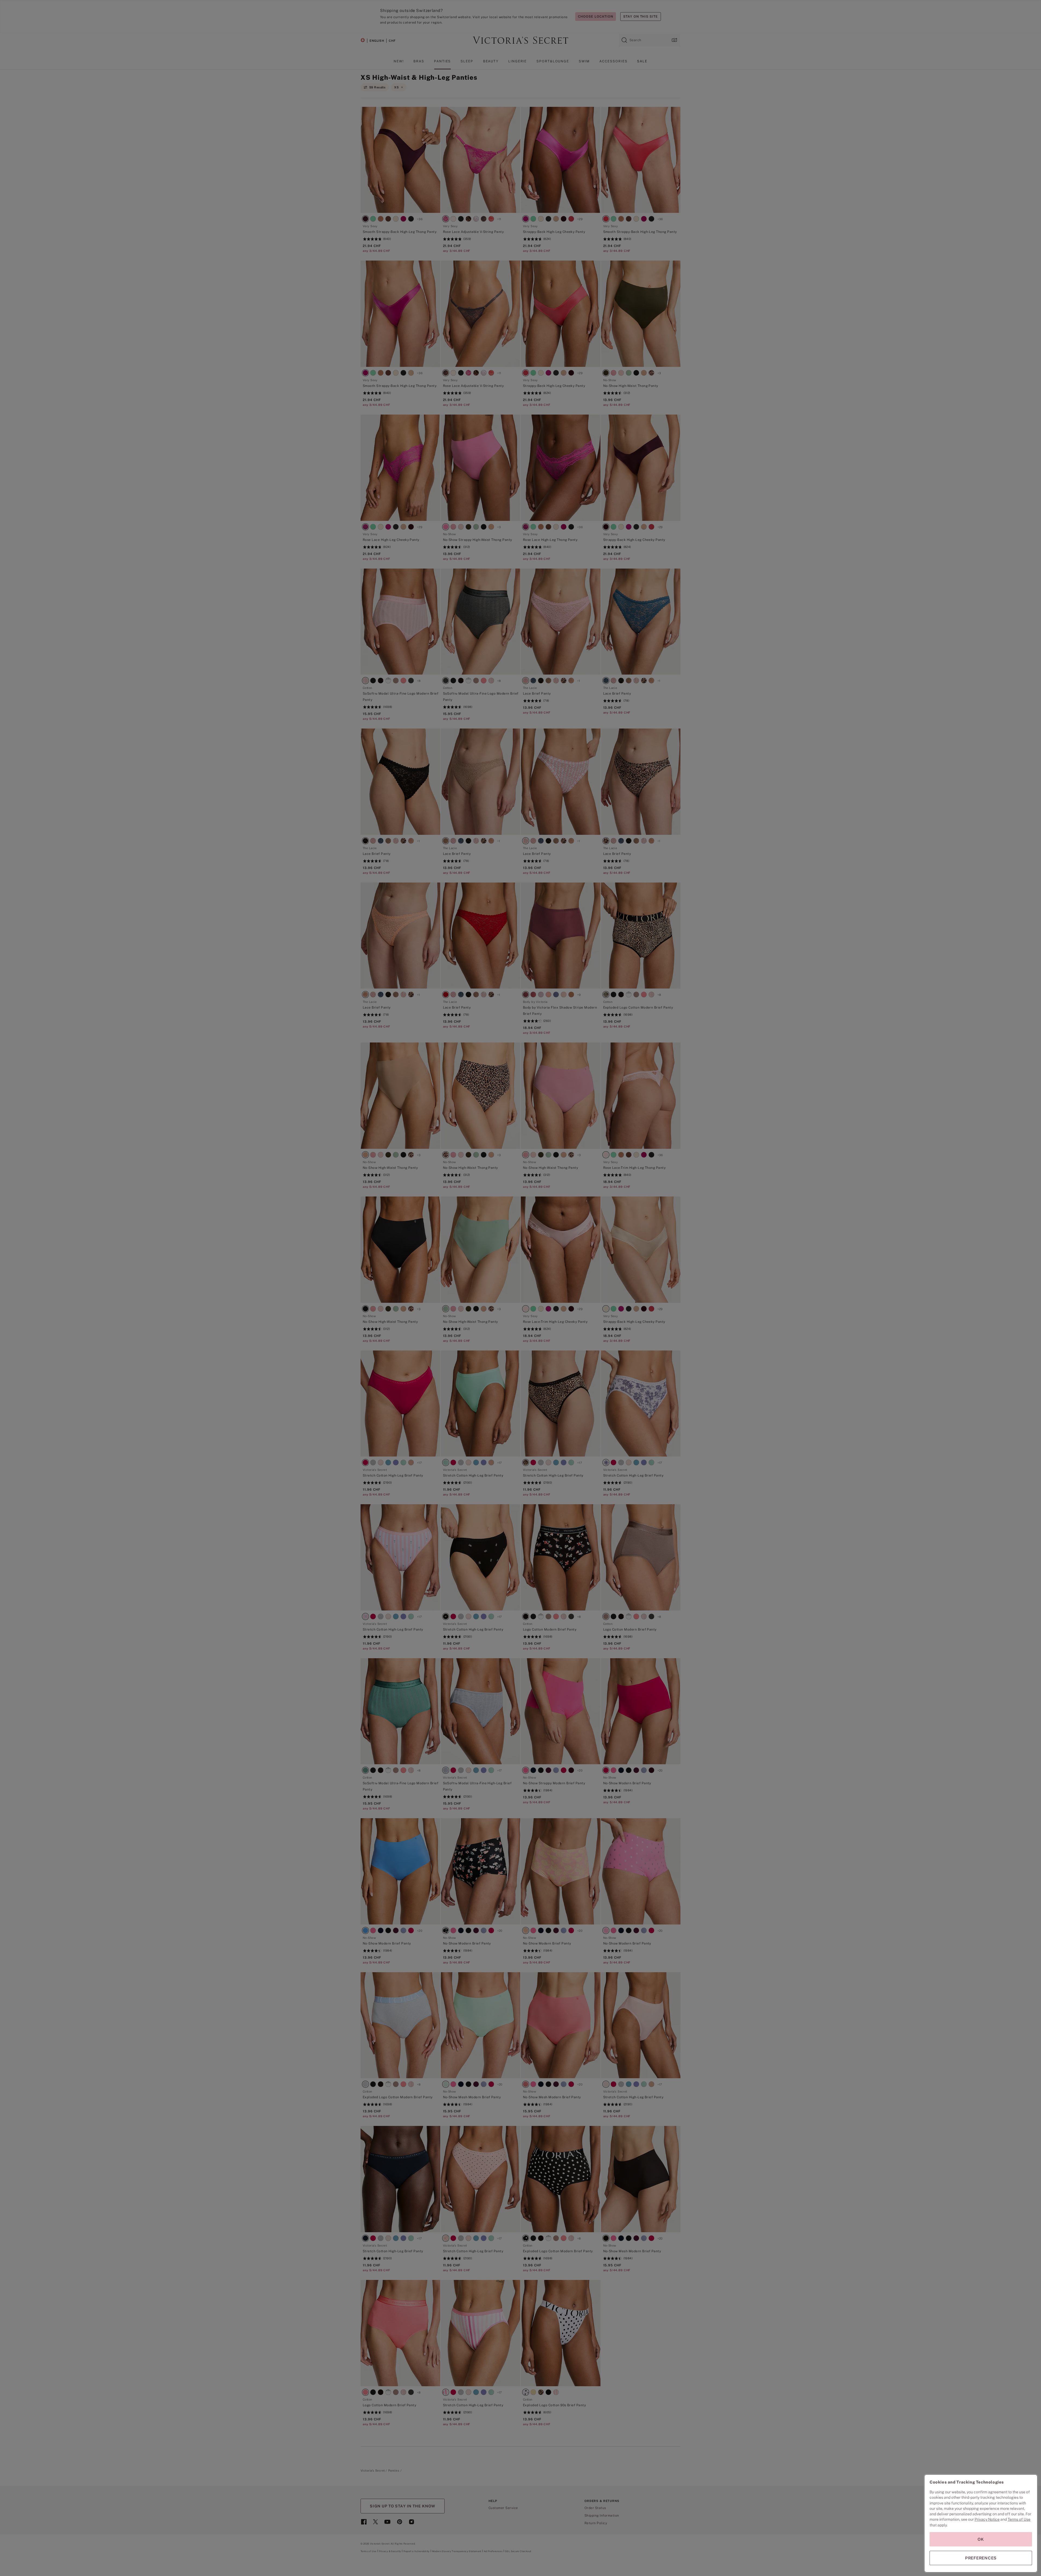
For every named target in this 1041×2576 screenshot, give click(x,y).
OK (981, 2539)
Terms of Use (1019, 2519)
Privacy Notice (987, 2519)
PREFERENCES (981, 2558)
